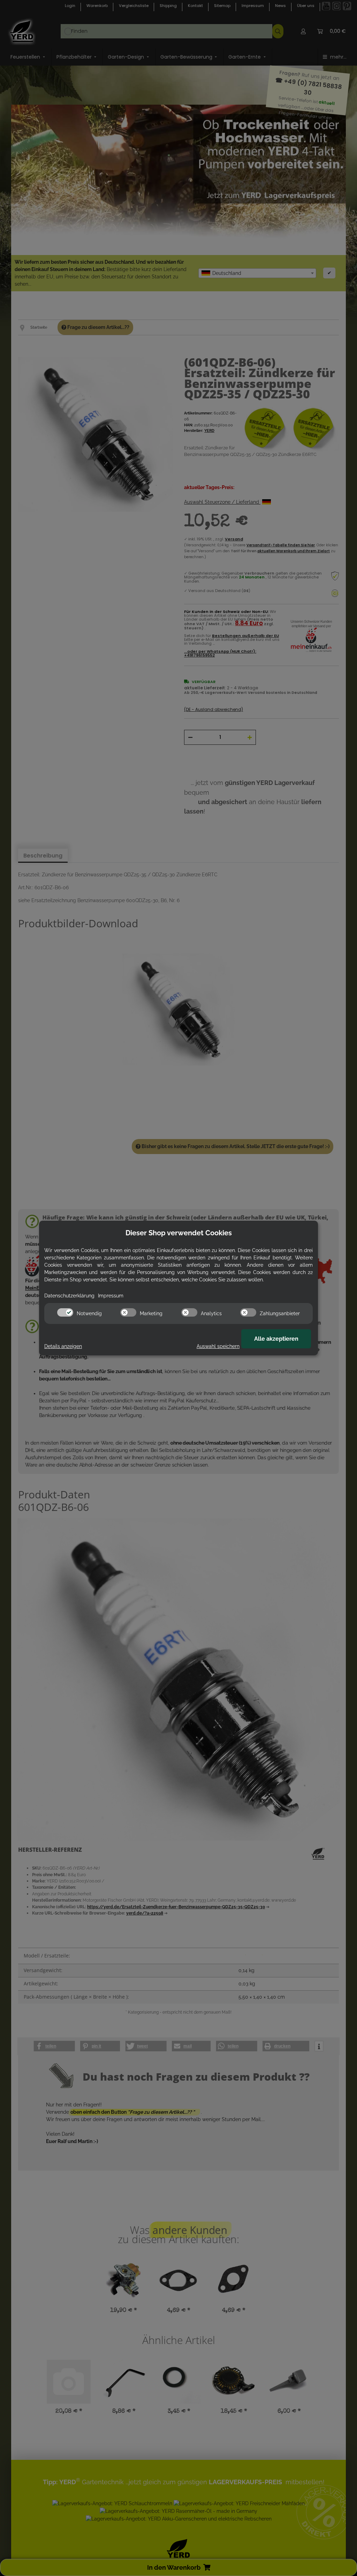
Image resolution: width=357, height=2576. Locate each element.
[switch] (65, 1312)
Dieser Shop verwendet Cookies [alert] (179, 1233)
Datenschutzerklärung (69, 1296)
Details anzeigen (63, 1346)
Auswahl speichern (218, 1346)
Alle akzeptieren (276, 1339)
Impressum (111, 1296)
